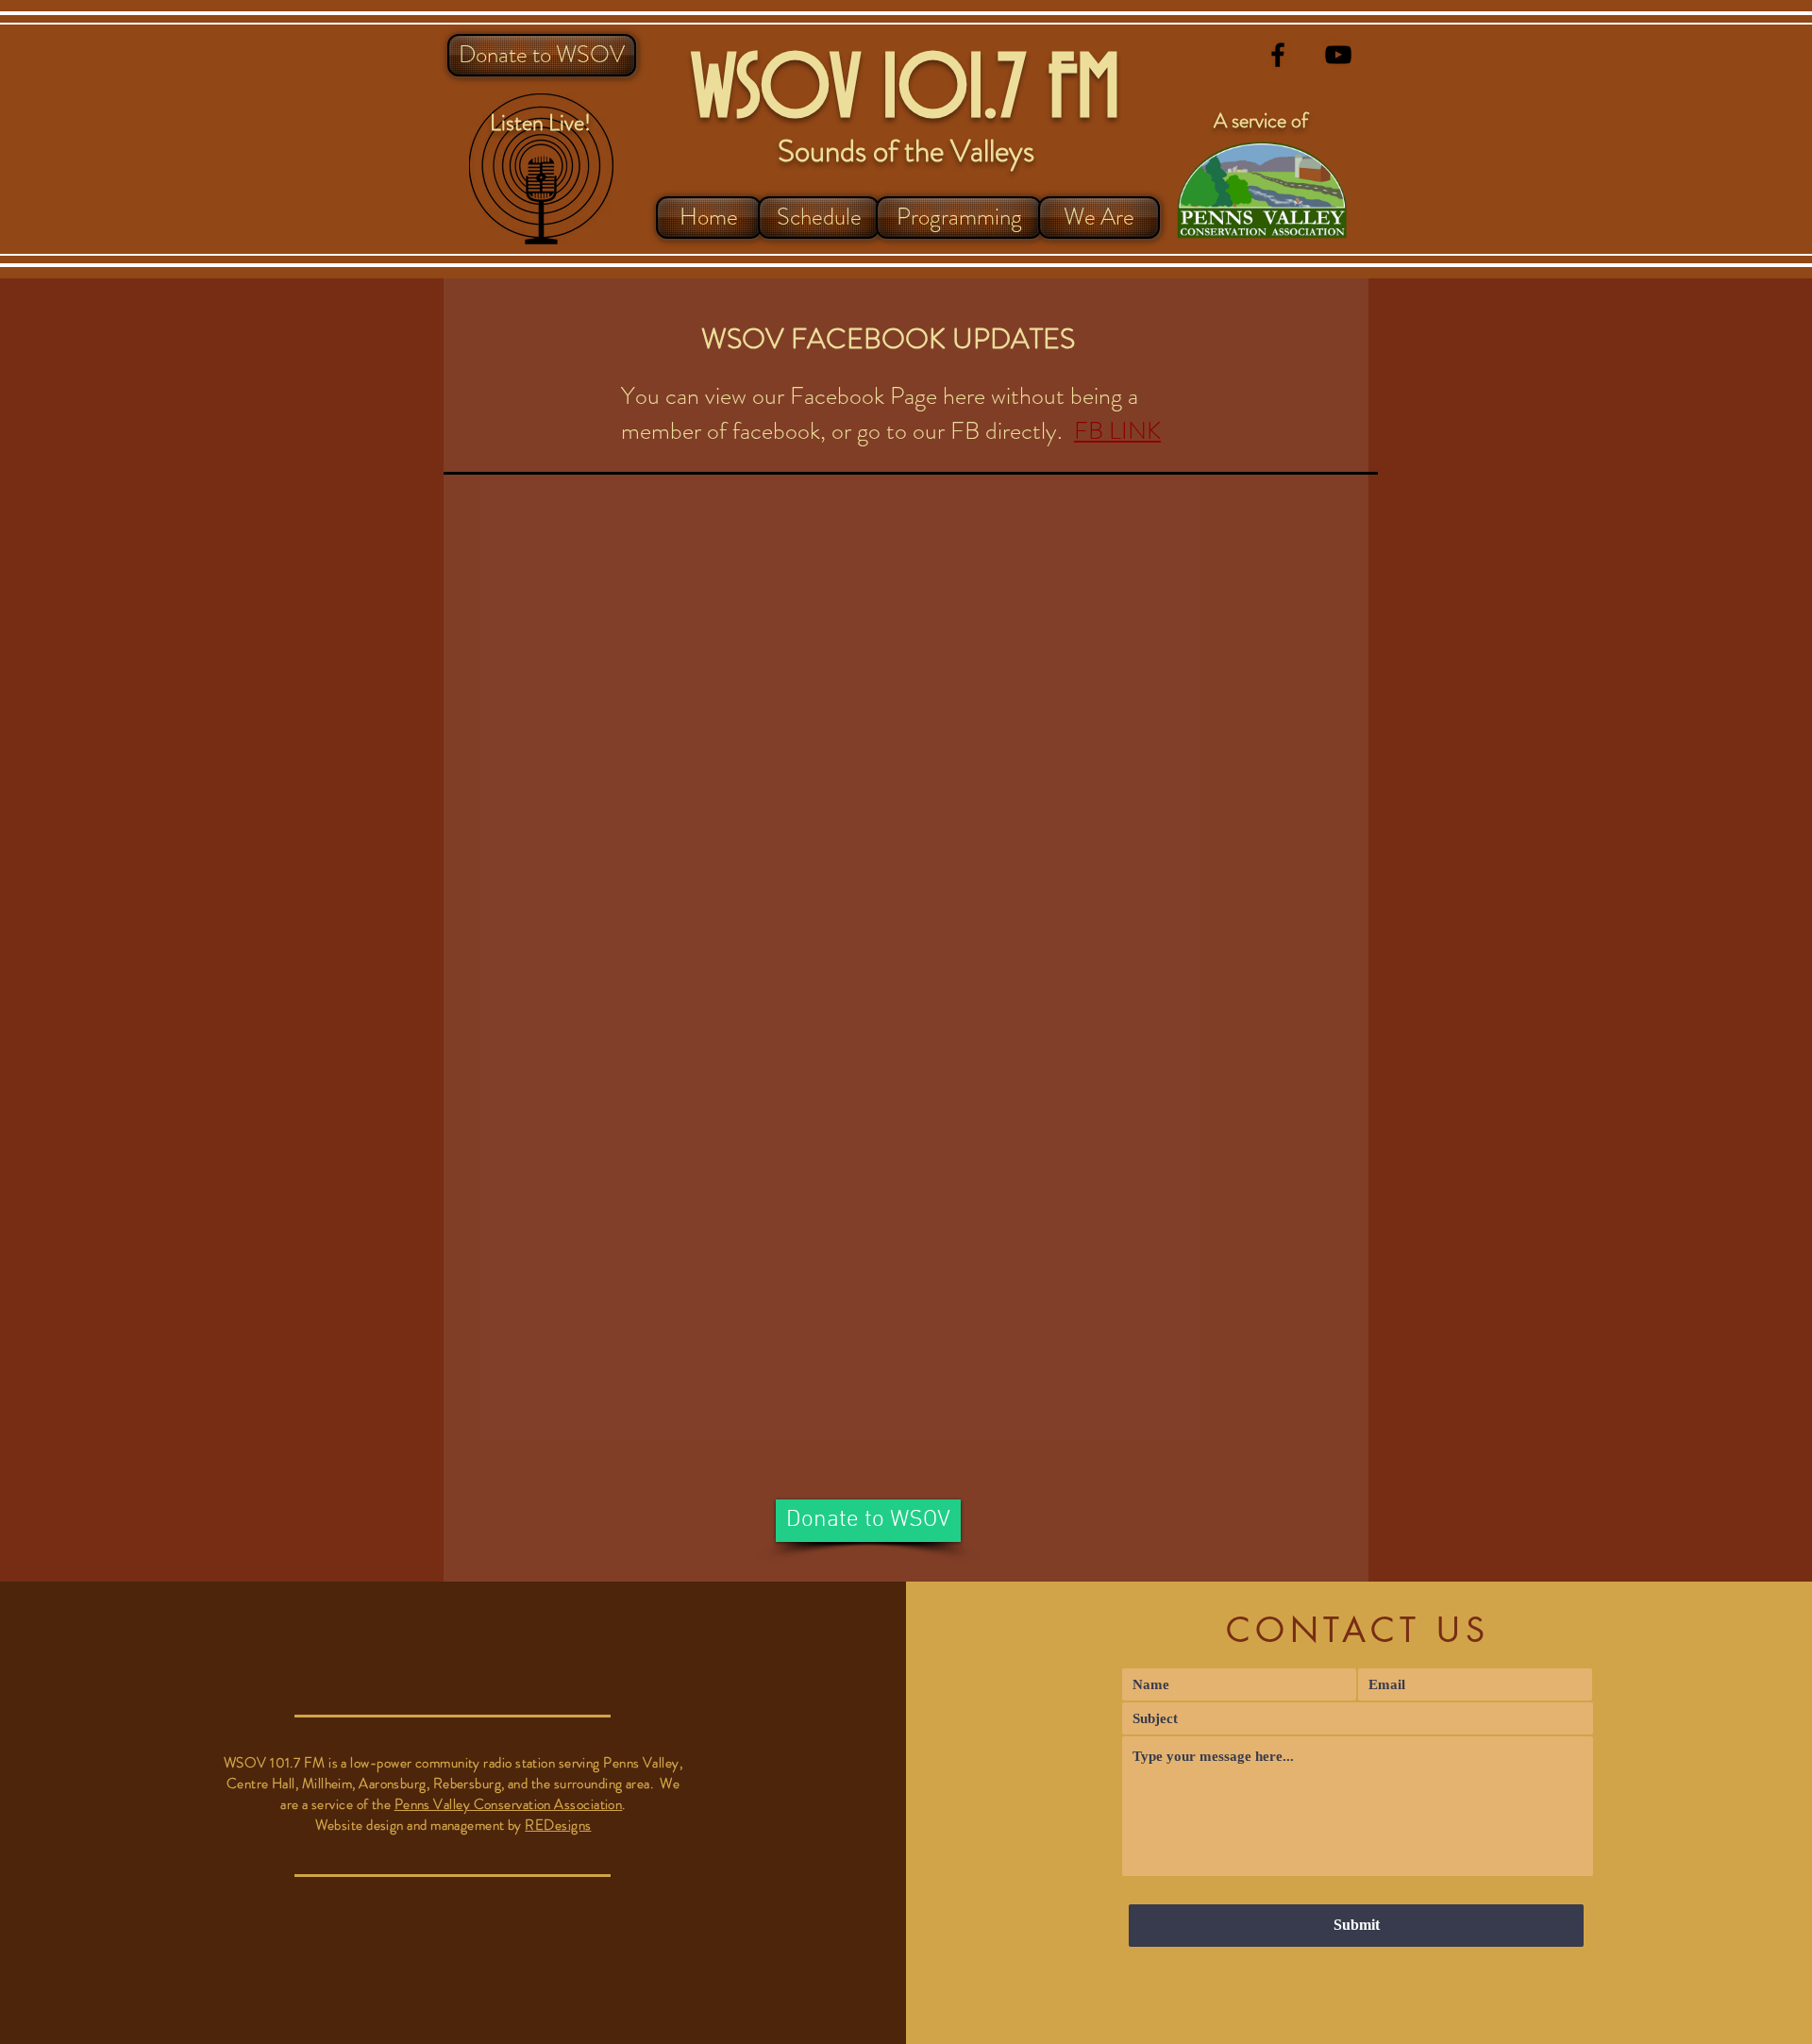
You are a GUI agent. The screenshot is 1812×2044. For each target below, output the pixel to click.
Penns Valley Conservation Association (509, 1804)
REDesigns (558, 1825)
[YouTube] (1338, 55)
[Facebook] (1278, 55)
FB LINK (1117, 431)
